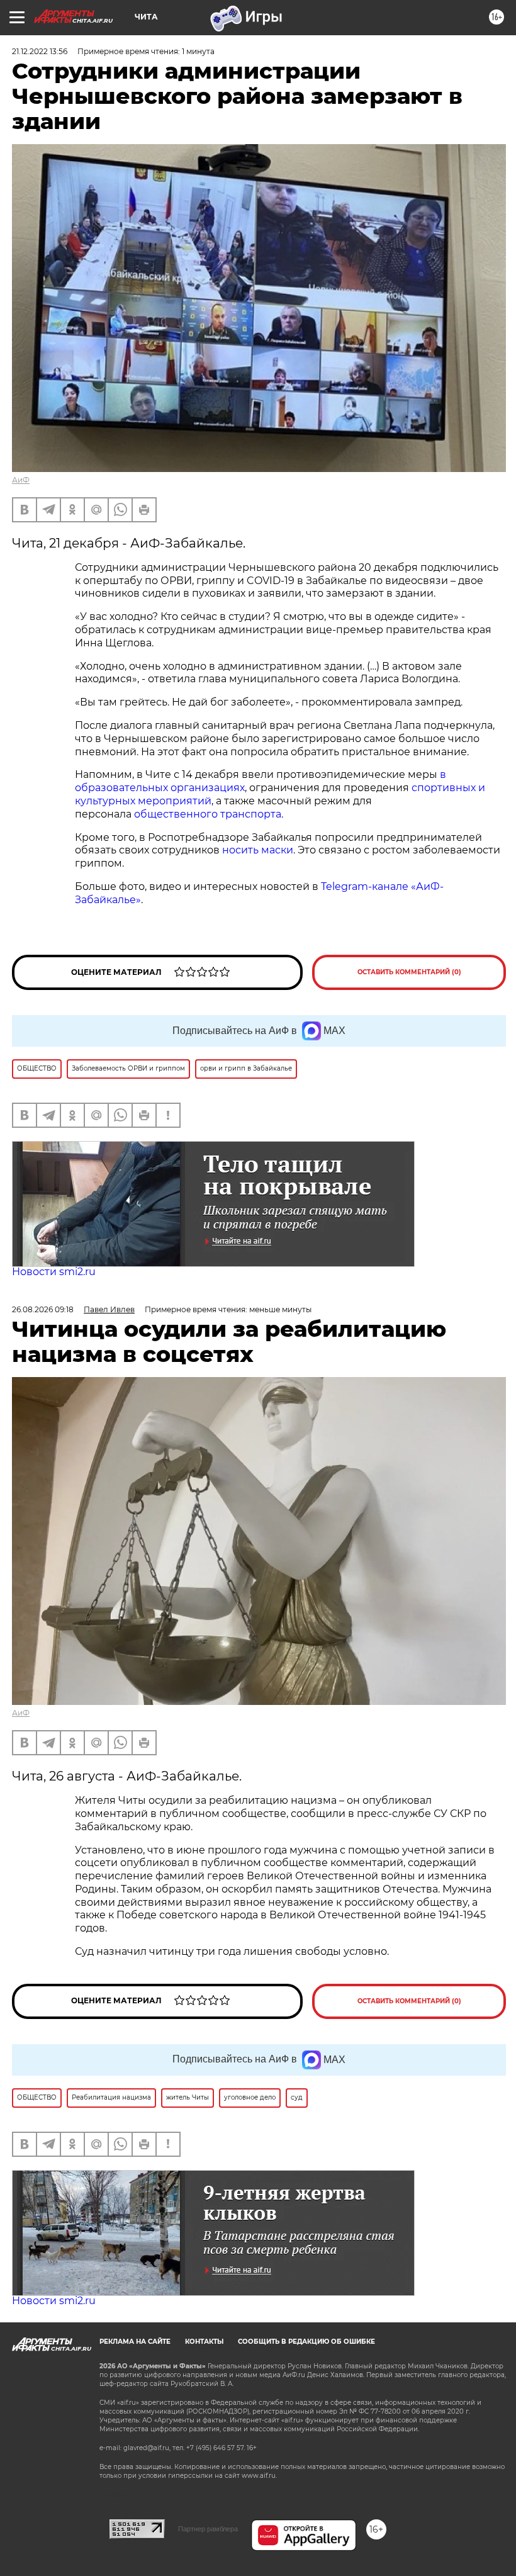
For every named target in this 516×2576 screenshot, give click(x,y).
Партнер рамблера (208, 2529)
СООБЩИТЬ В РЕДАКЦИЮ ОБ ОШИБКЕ (306, 2342)
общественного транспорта (208, 814)
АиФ (21, 480)
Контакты (204, 2342)
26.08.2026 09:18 (43, 1309)
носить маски (258, 850)
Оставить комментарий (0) (409, 972)
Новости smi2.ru (54, 1272)
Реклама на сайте (135, 2342)
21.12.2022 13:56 (40, 51)
